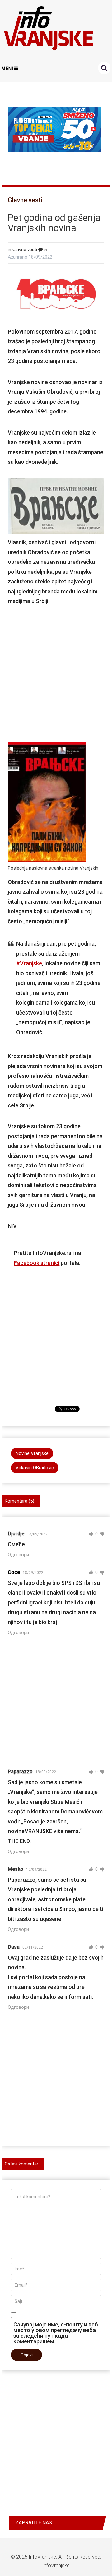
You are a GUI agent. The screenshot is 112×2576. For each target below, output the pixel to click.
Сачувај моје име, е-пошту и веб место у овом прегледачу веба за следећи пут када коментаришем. (56, 2333)
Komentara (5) (19, 1501)
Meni (7, 69)
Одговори (18, 1555)
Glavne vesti (25, 200)
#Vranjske (29, 963)
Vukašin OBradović (35, 1468)
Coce (14, 1572)
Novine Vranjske (32, 1453)
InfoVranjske (42, 2557)
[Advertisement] (56, 672)
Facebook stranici (37, 1263)
